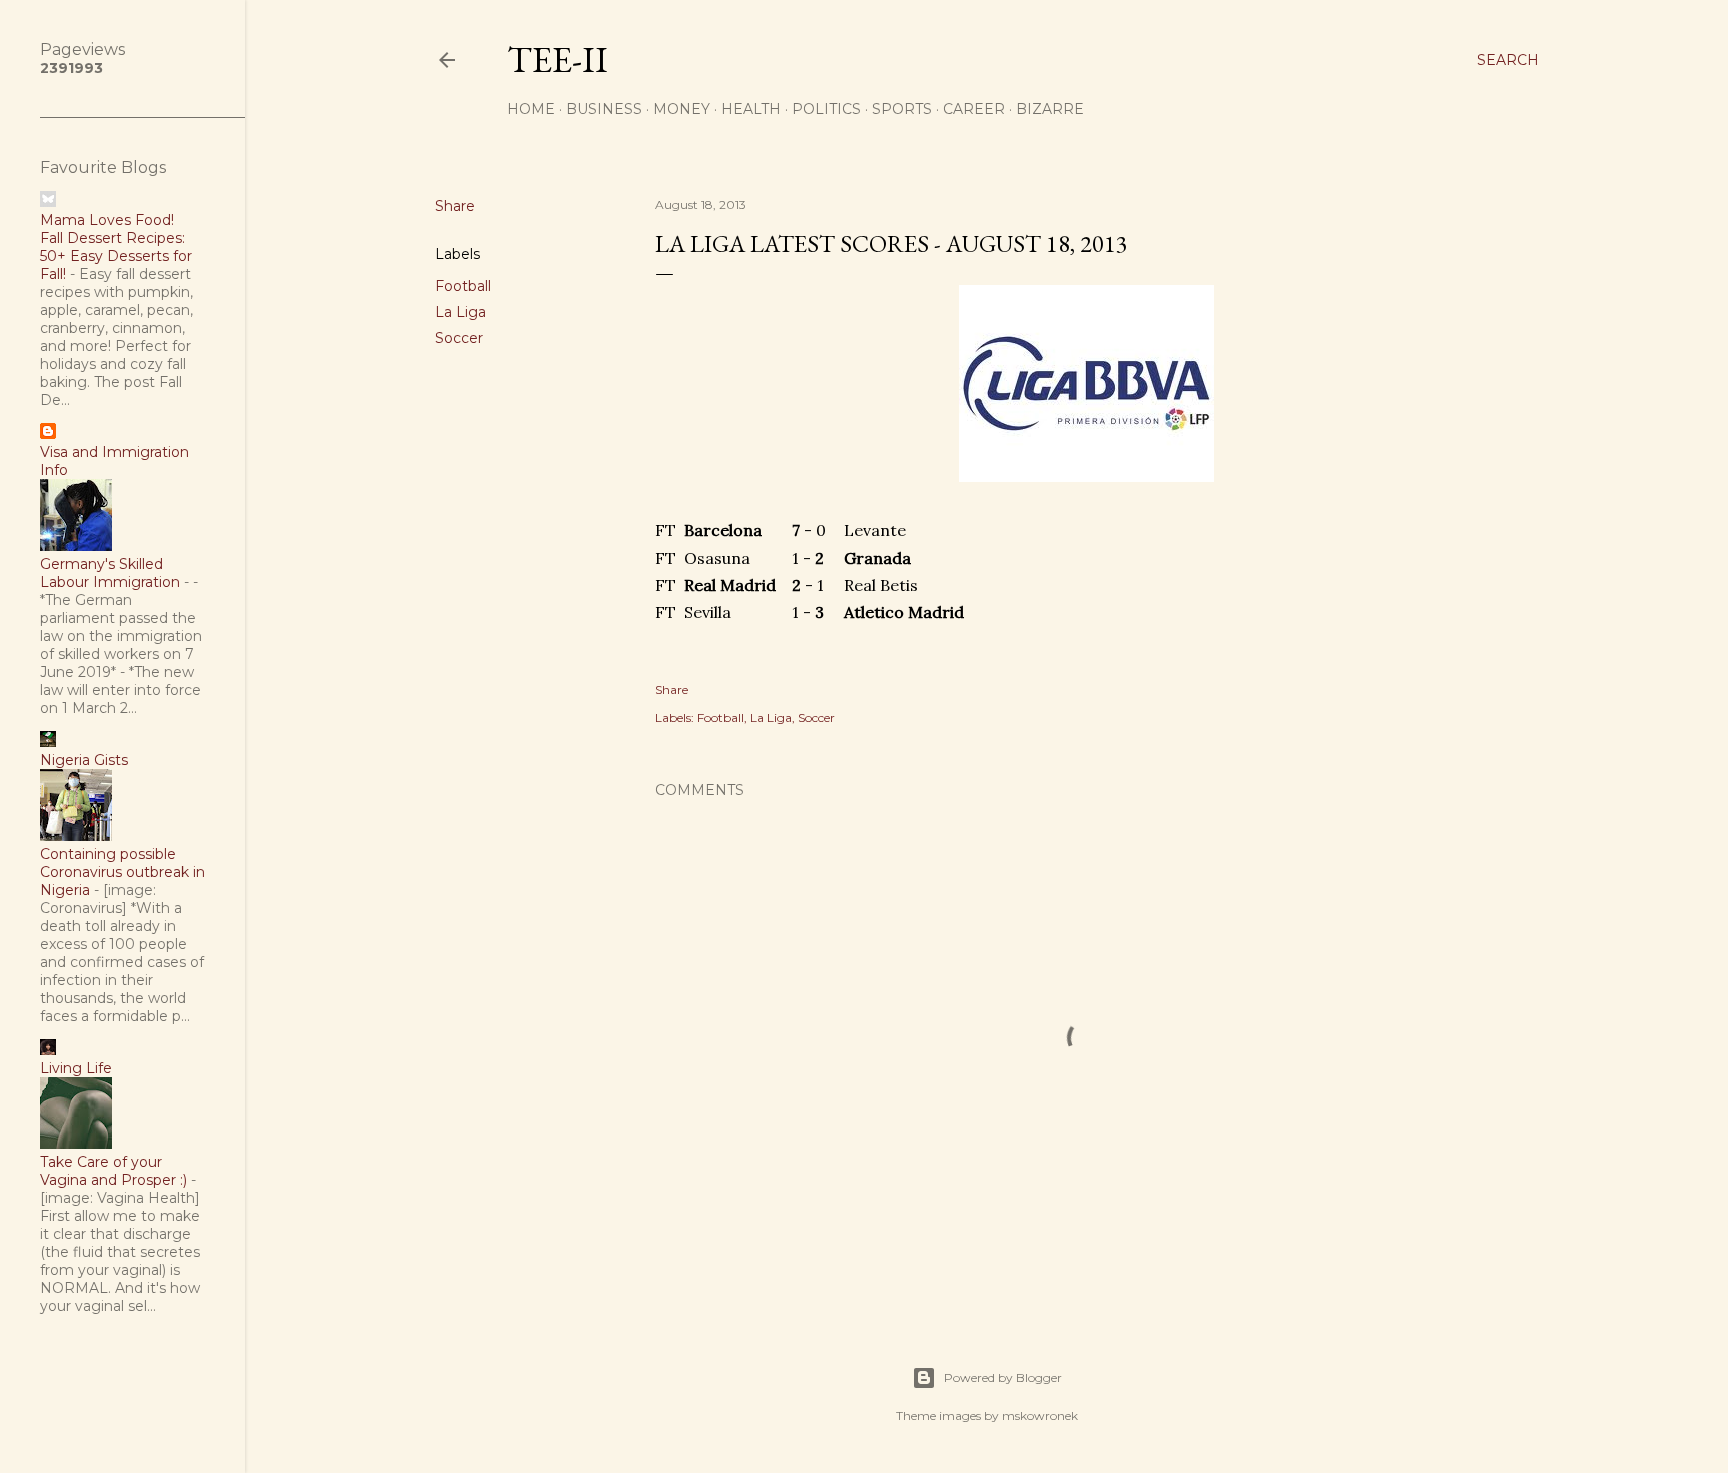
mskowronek (1040, 1415)
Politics (826, 109)
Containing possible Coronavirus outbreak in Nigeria (122, 872)
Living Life (76, 1068)
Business (604, 109)
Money (681, 109)
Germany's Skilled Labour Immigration (110, 573)
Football (463, 286)
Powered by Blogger (1003, 1377)
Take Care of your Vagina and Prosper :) (113, 1171)
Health (751, 109)
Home (531, 109)
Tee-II (557, 59)
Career (974, 109)
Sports (902, 109)
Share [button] (455, 206)
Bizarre (1050, 109)
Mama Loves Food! (107, 220)
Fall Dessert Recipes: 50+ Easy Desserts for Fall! (116, 256)
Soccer (459, 338)
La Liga (460, 312)
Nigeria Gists (84, 760)
